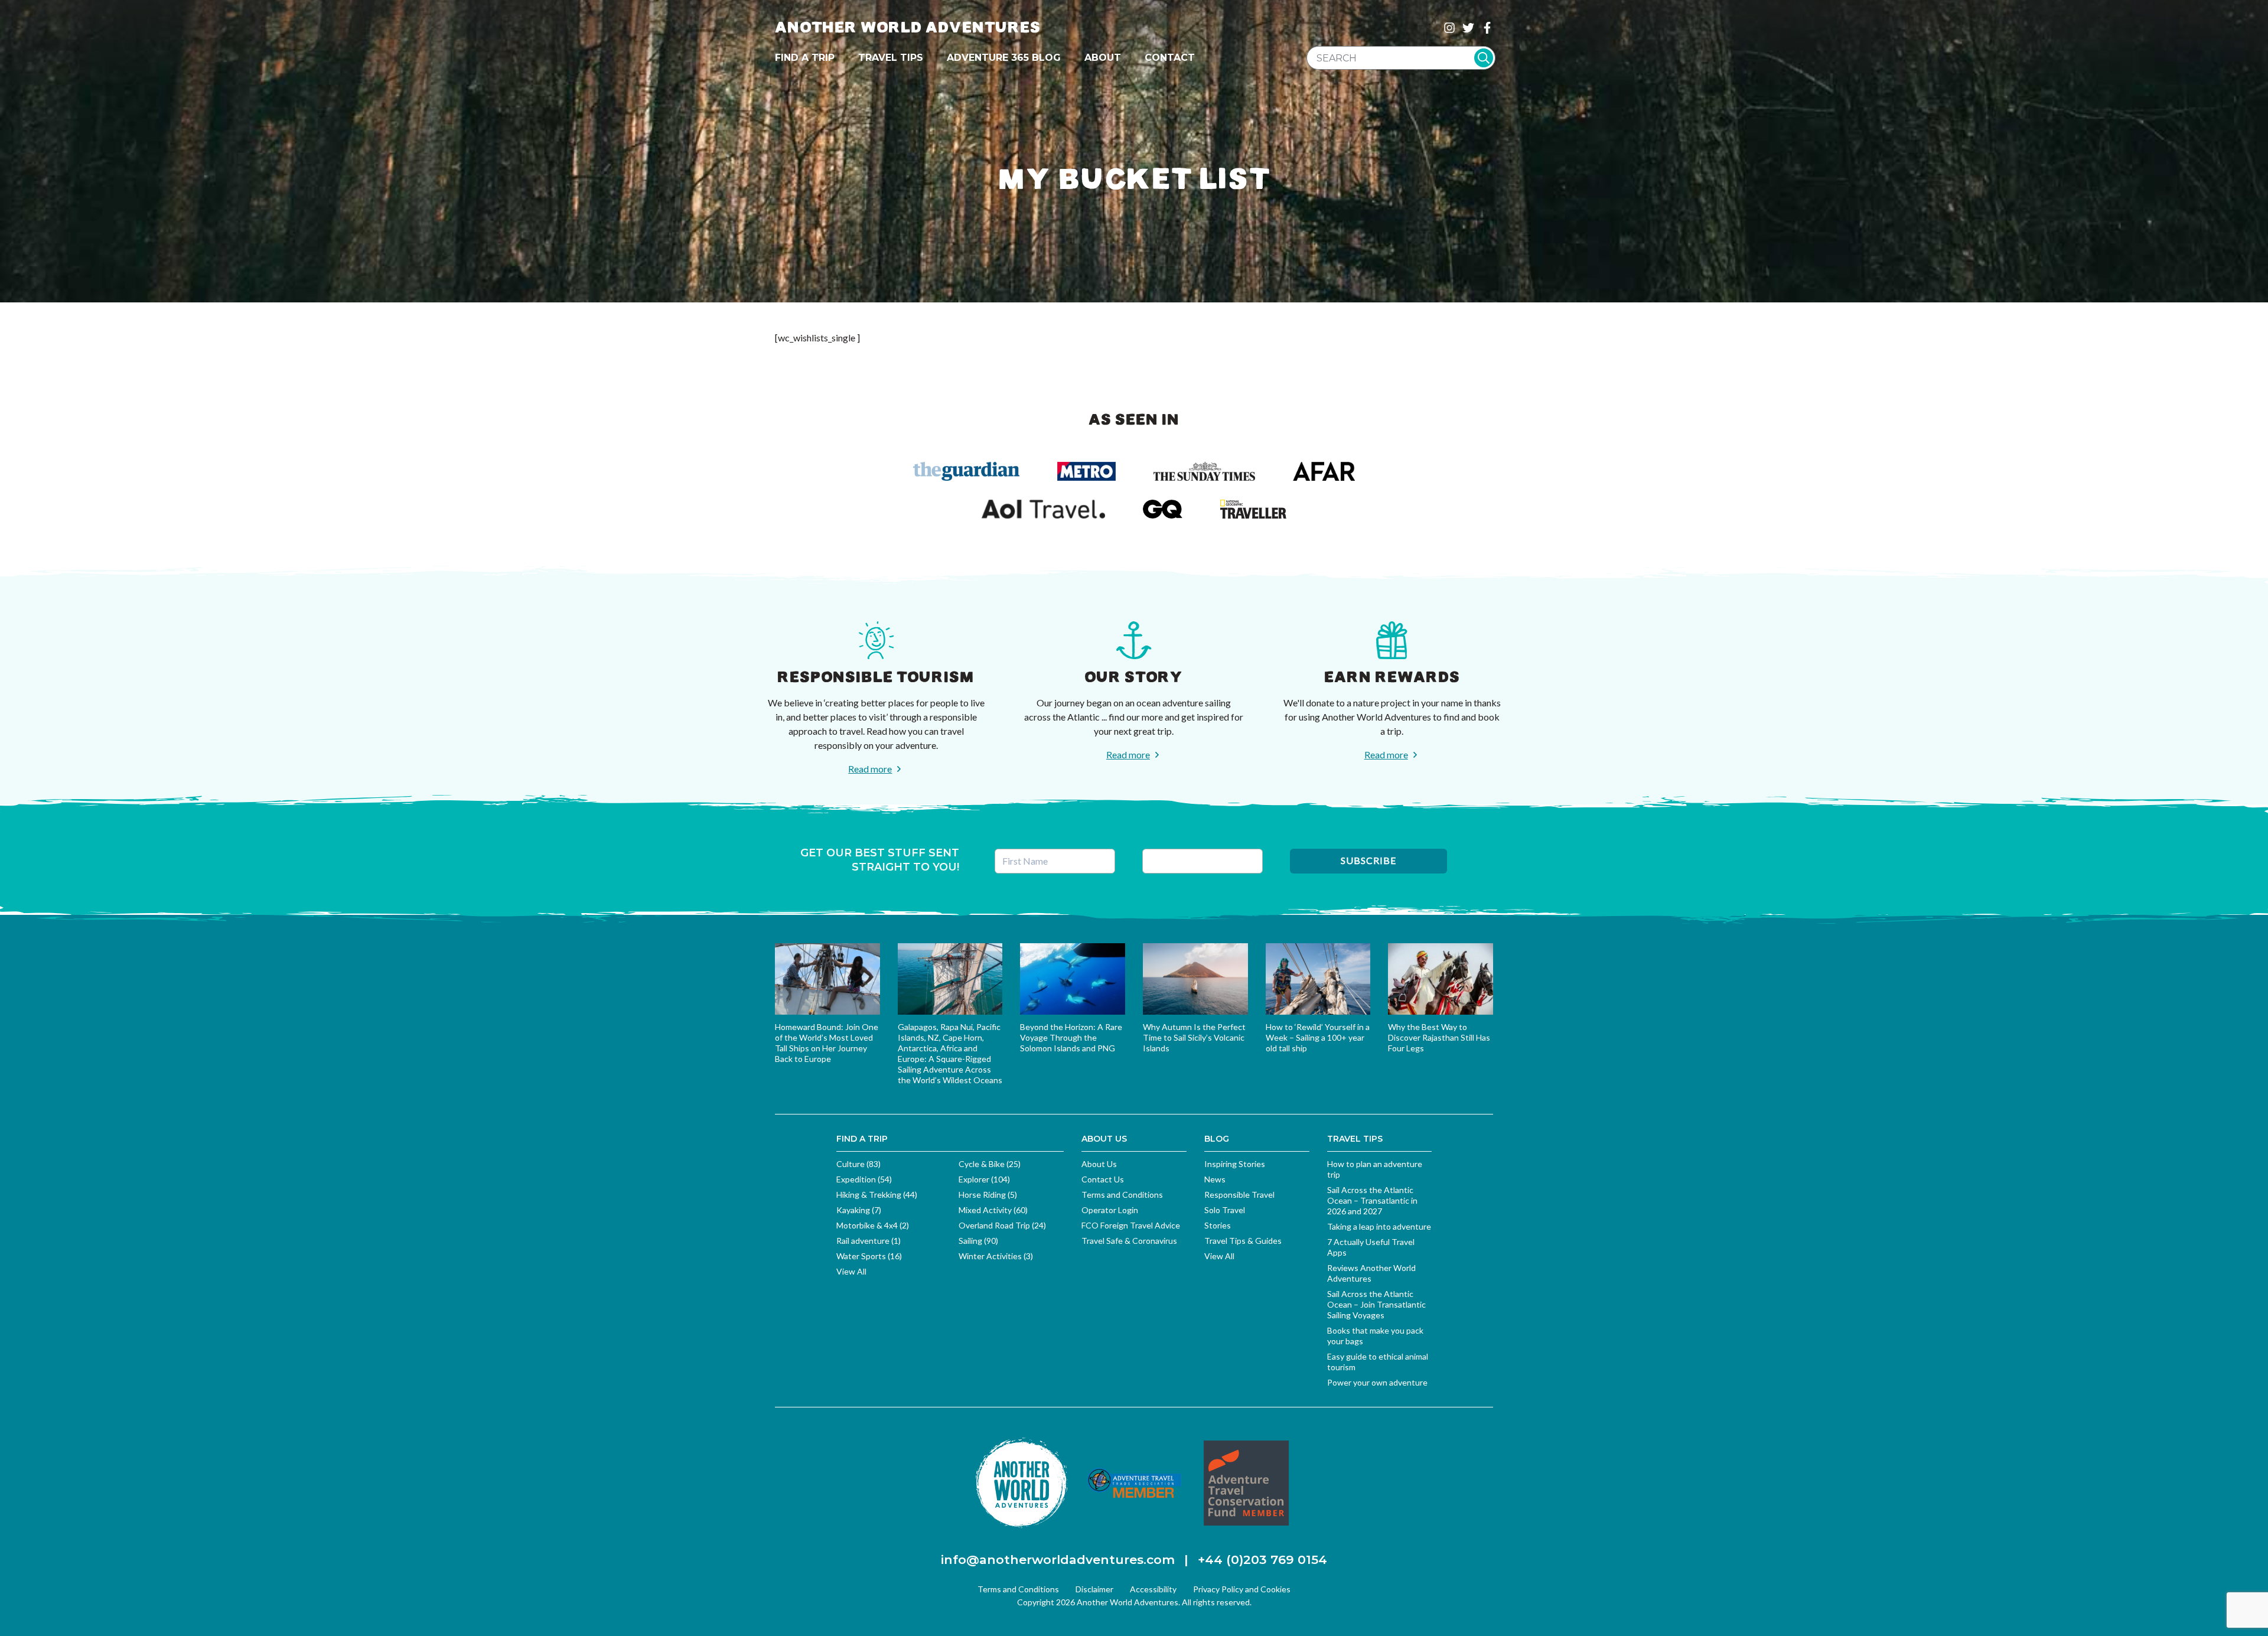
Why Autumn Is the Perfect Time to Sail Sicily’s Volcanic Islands (1194, 1037)
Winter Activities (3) (996, 1256)
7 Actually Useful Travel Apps (1371, 1247)
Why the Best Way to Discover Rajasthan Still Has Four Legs (1439, 1037)
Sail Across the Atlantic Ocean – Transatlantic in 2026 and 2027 (1372, 1200)
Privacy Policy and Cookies (1242, 1589)
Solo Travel (1225, 1210)
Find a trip (805, 58)
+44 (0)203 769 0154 (1262, 1560)
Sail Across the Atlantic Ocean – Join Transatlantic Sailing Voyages (1376, 1304)
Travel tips (891, 58)
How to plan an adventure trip (1375, 1169)
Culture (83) (858, 1164)
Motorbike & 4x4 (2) (873, 1225)
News (1215, 1179)
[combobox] (1401, 58)
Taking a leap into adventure (1379, 1226)
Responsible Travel (1239, 1195)
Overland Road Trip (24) (1002, 1225)
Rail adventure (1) (869, 1241)
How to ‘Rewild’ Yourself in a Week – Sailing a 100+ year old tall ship (1318, 1037)
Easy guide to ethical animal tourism (1378, 1362)
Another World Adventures (908, 27)
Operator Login (1110, 1210)
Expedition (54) (864, 1179)
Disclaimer (1094, 1589)
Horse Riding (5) (988, 1195)
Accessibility (1153, 1589)
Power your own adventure (1377, 1382)
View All (851, 1271)
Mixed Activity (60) (993, 1210)
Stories (1218, 1225)
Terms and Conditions (1122, 1195)
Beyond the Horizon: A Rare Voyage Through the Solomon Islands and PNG (1071, 1037)
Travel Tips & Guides (1243, 1241)
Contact (1170, 58)
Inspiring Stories (1235, 1164)
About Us (1099, 1164)
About (1103, 58)
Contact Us (1103, 1179)
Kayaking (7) (859, 1210)
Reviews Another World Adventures (1371, 1273)
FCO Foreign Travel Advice (1131, 1225)
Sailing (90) (978, 1241)
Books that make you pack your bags (1375, 1336)
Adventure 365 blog (1004, 58)
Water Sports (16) (869, 1256)
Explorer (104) (984, 1179)
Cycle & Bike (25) (990, 1164)
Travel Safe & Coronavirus (1129, 1241)
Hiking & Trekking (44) (877, 1195)
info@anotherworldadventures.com (1058, 1560)
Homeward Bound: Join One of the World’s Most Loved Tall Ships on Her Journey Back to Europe (827, 1043)
